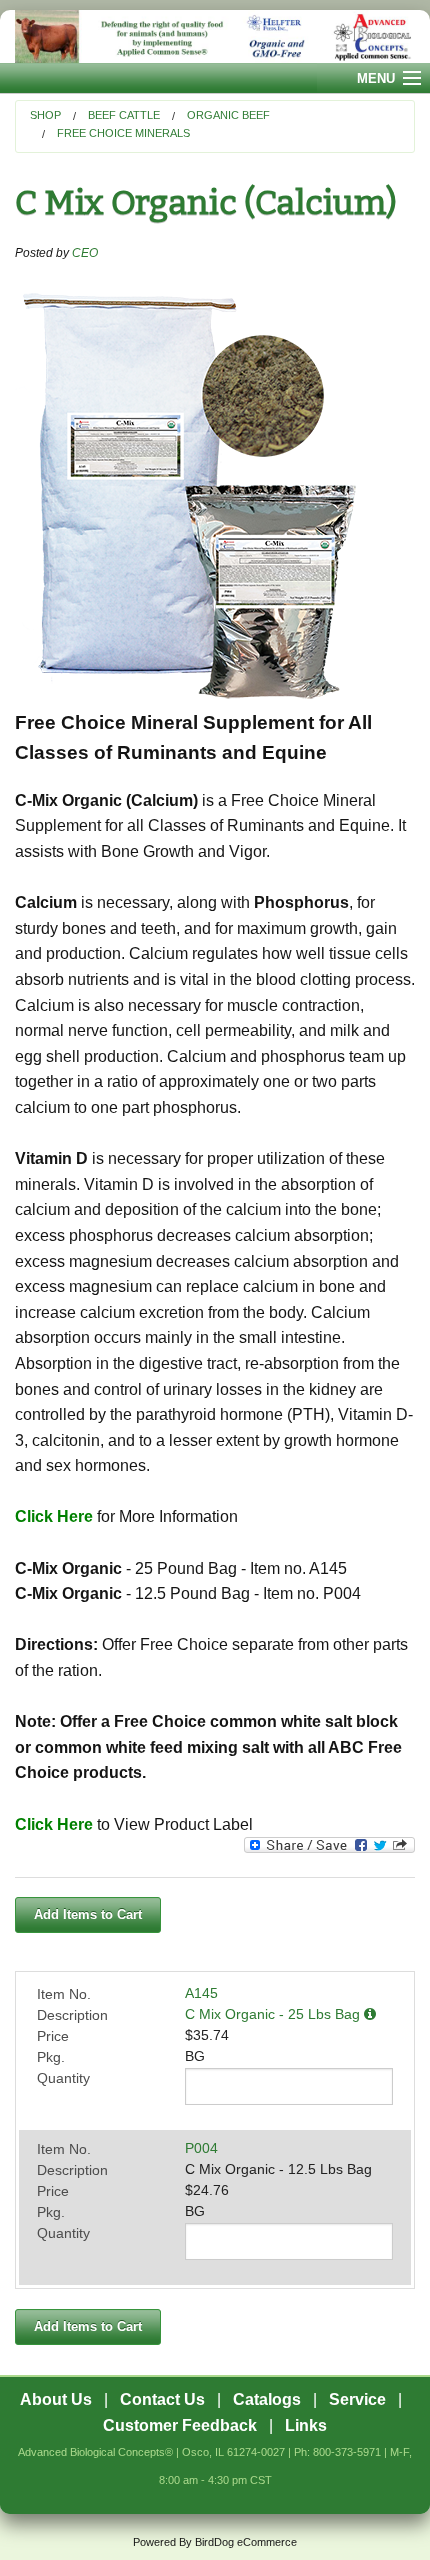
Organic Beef (228, 115)
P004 (201, 2148)
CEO (85, 253)
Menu (376, 78)
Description (72, 2015)
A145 (201, 1993)
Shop (45, 115)
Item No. (64, 1994)
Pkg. (51, 2057)
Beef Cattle (124, 115)
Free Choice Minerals (123, 133)
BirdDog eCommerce (246, 2542)
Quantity (63, 2078)
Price (53, 2036)
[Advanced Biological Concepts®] (215, 36)
